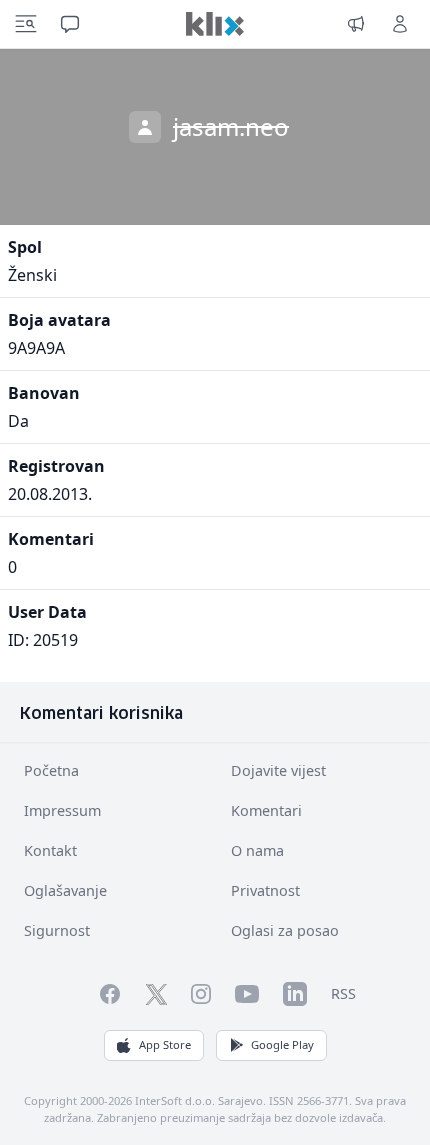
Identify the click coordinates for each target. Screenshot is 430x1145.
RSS (343, 993)
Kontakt (50, 850)
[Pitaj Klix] (70, 24)
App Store (165, 1044)
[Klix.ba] (215, 24)
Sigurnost (57, 930)
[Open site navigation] (26, 24)
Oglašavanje (65, 890)
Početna (51, 770)
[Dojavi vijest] (356, 24)
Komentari (266, 810)
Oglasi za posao (285, 930)
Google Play (282, 1044)
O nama (257, 850)
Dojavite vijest (278, 770)
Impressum (62, 810)
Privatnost (265, 890)
